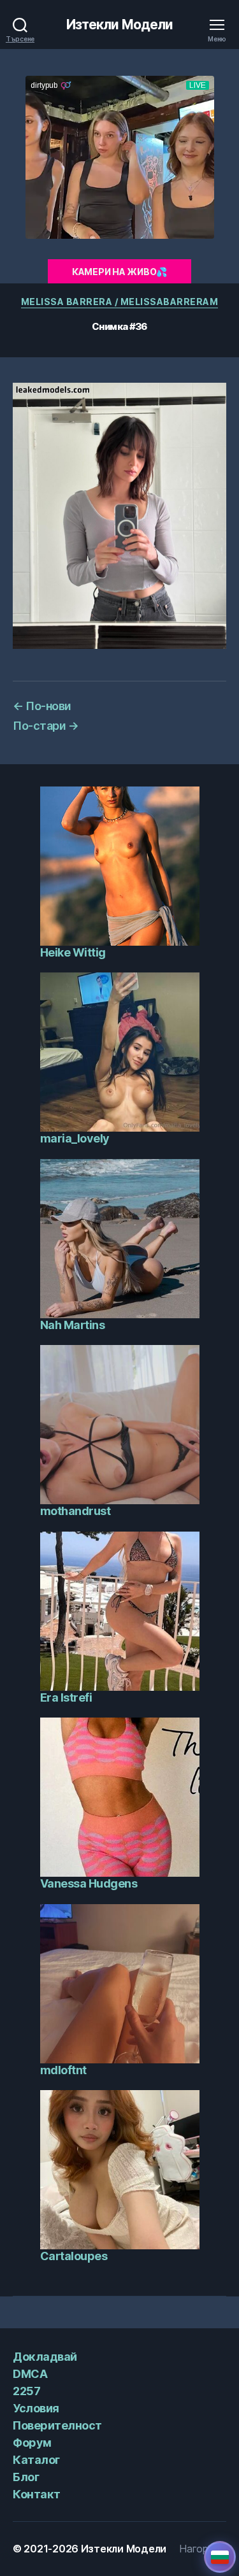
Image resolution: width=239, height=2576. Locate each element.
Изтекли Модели (120, 25)
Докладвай (45, 2357)
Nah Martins (73, 1325)
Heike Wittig (73, 952)
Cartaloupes (74, 2256)
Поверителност (57, 2425)
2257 (26, 2391)
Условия (36, 2408)
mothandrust (76, 1511)
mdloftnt (63, 2070)
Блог (26, 2477)
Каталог (36, 2460)
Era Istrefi (66, 1697)
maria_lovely (75, 1138)
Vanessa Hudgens (89, 1883)
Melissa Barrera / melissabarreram (120, 302)
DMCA (30, 2374)
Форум (32, 2443)
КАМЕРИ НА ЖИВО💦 (119, 272)
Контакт (37, 2494)
